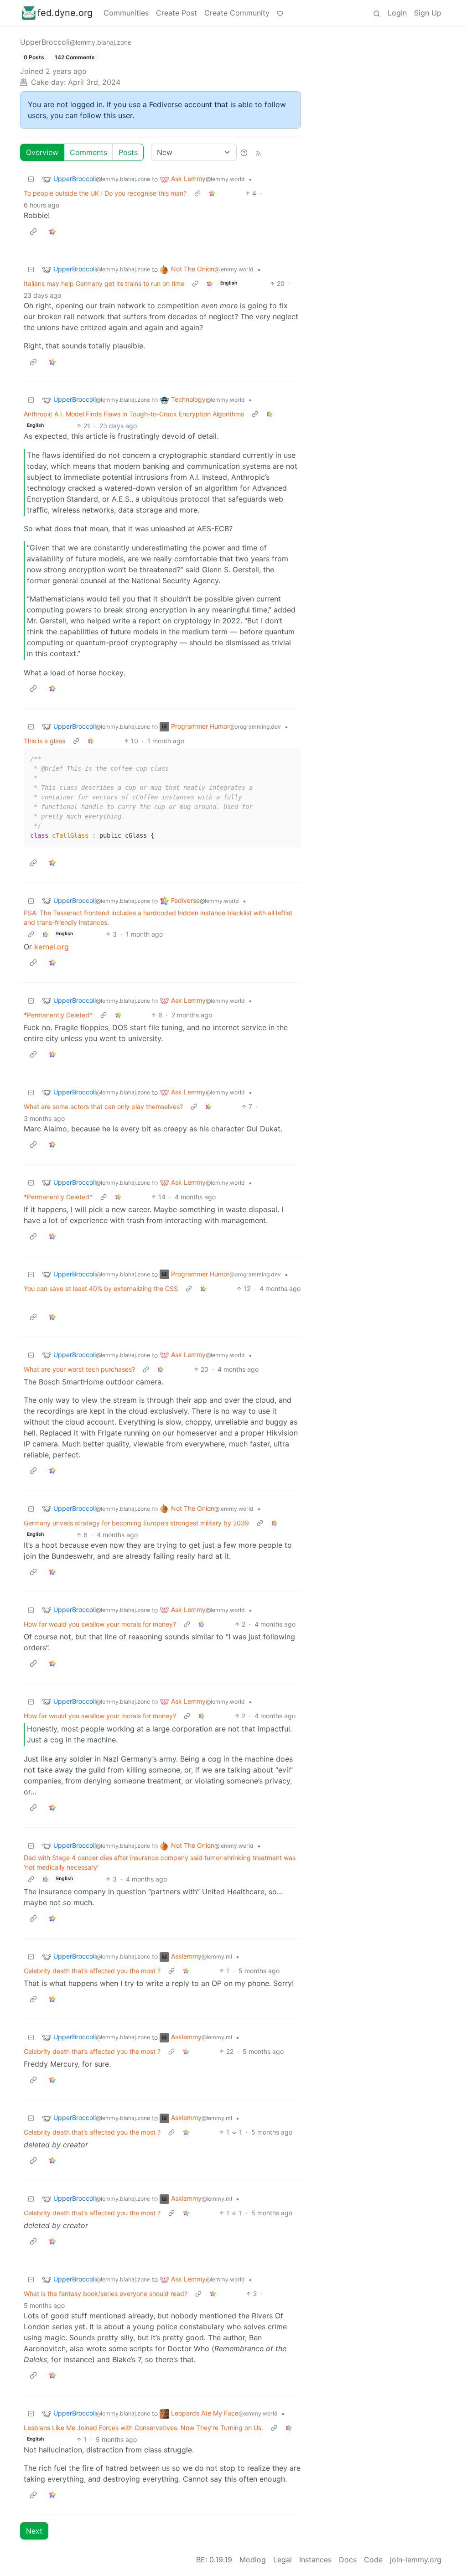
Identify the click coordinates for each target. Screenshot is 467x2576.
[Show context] (197, 193)
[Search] (377, 13)
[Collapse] (31, 179)
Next (34, 2531)
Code (373, 2560)
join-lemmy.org (416, 2560)
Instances (315, 2560)
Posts (128, 152)
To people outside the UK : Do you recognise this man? (105, 193)
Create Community (237, 13)
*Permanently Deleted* (58, 1015)
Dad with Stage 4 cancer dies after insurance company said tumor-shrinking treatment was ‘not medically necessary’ (160, 1862)
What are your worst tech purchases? (79, 1369)
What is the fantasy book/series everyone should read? (106, 2294)
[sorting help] (244, 152)
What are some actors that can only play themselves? (103, 1107)
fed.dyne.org (65, 13)
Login (397, 13)
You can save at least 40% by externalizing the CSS (101, 1288)
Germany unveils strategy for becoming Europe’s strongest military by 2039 (136, 1523)
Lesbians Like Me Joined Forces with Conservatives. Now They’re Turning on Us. (143, 2428)
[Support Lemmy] (280, 13)
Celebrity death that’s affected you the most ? (92, 1971)
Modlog (253, 2560)
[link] (212, 193)
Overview (42, 152)
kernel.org (52, 947)
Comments (88, 152)
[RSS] (258, 152)
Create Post (176, 13)
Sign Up (428, 13)
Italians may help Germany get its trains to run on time (104, 283)
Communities (126, 13)
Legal (283, 2560)
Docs (348, 2560)
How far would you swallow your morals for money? (100, 1624)
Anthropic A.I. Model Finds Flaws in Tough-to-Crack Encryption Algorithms (134, 414)
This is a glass (44, 741)
